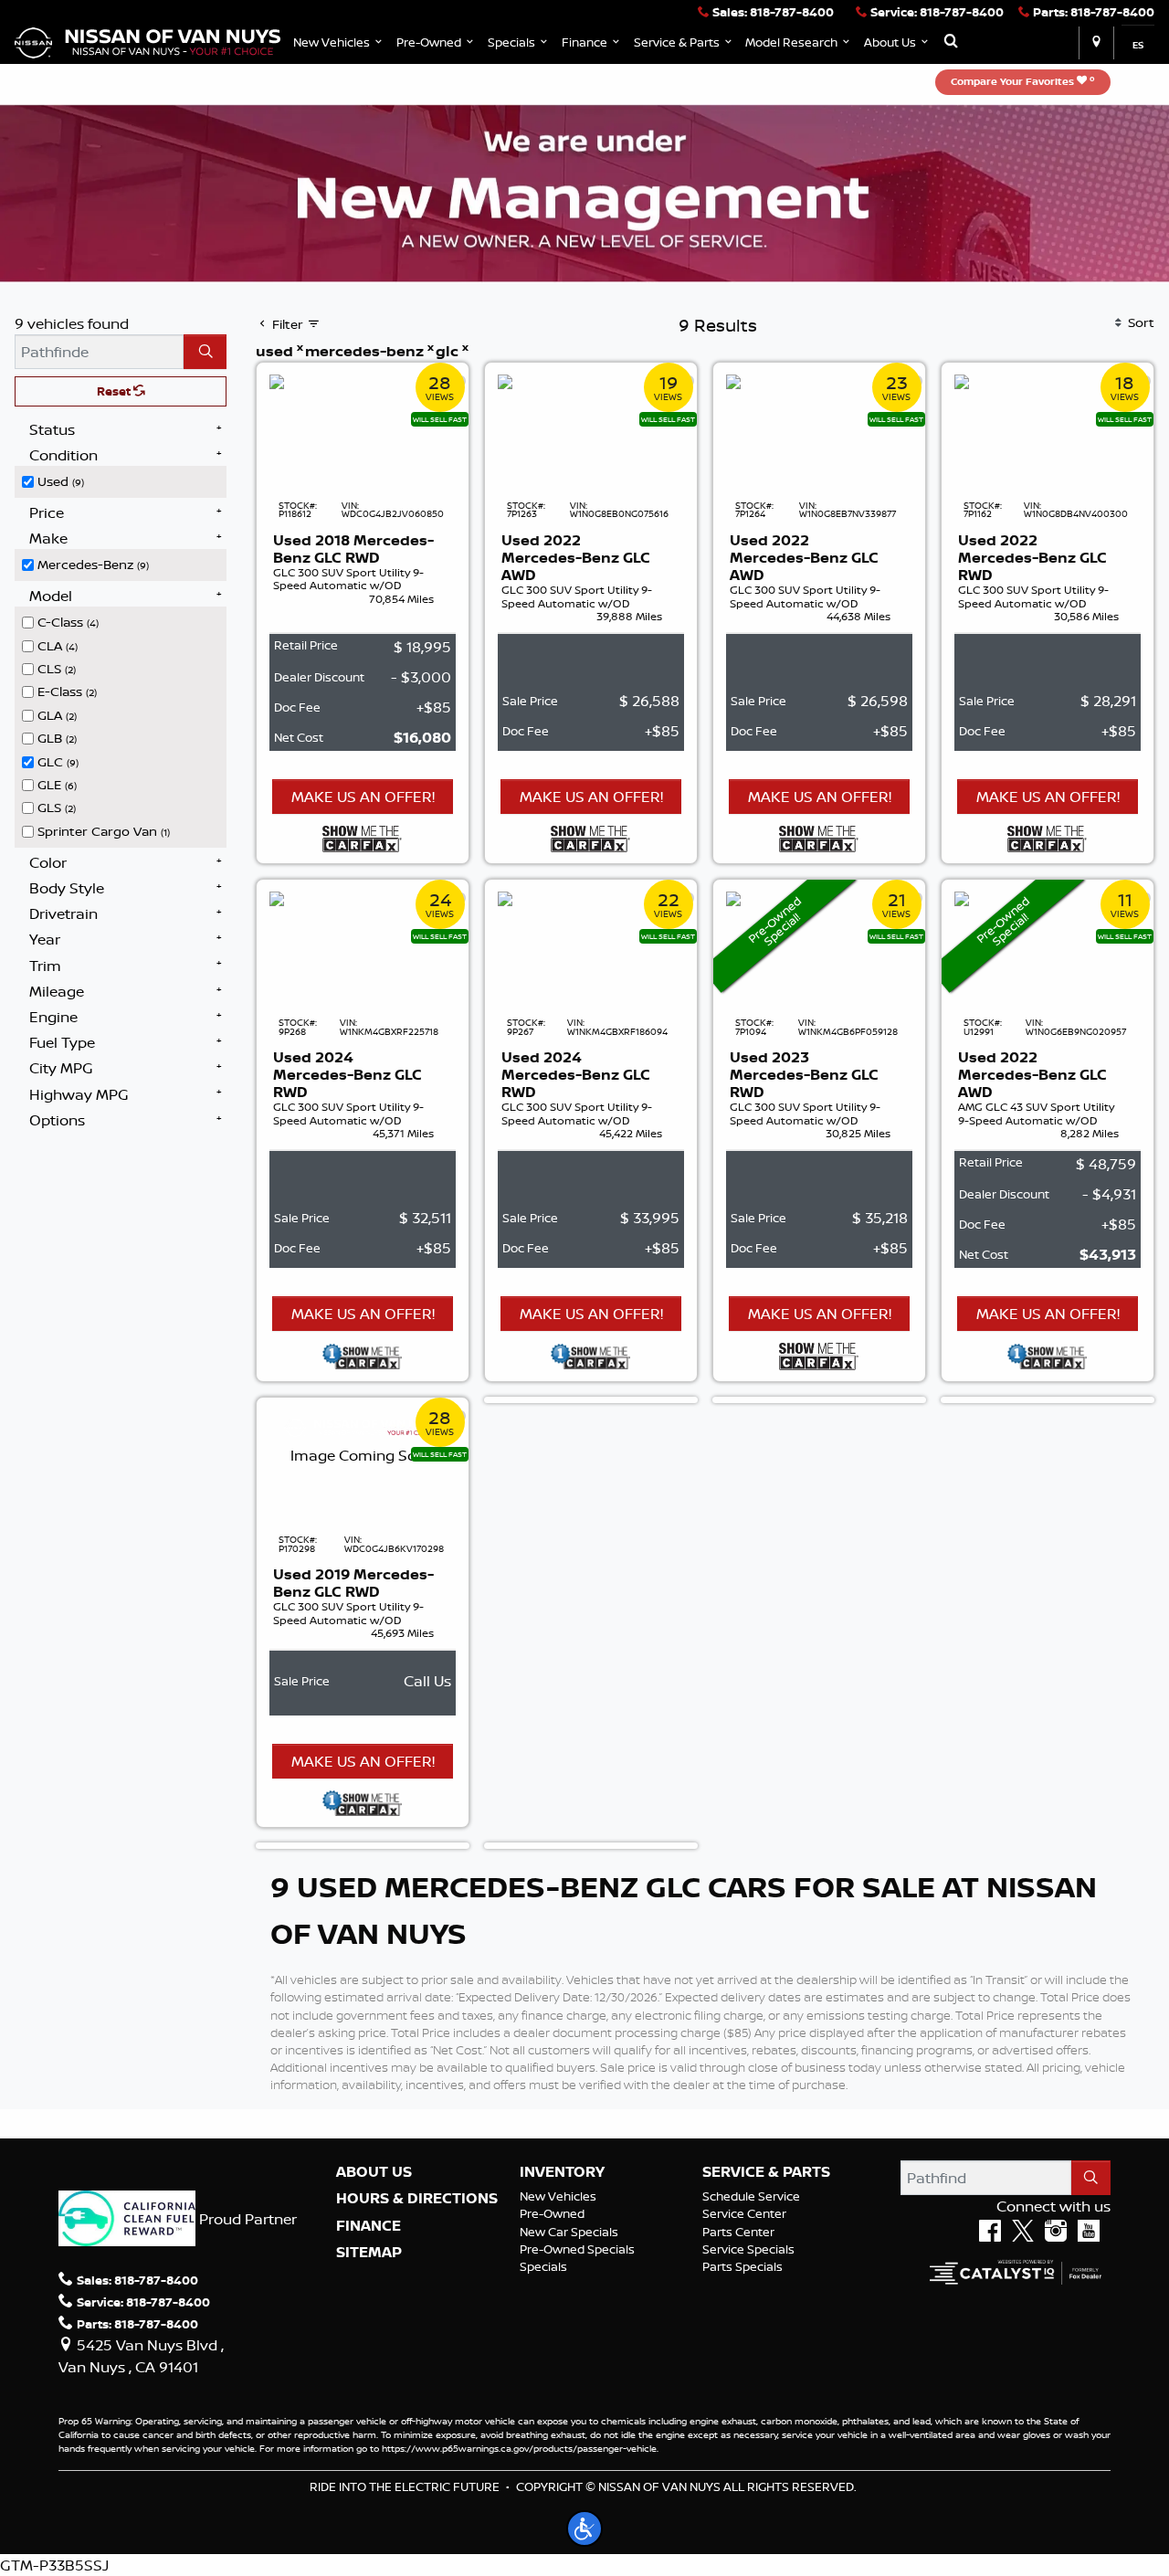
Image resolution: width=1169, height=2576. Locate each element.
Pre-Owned (552, 2213)
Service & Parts (766, 2172)
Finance (369, 2226)
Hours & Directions (417, 2199)
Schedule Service (751, 2196)
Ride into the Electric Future (405, 2486)
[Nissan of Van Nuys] (147, 41)
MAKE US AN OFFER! (363, 797)
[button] (339, 42)
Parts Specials (742, 2266)
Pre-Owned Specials (577, 2249)
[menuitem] (124, 480)
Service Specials (748, 2249)
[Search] (205, 352)
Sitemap (369, 2253)
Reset (115, 391)
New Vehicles (558, 2196)
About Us (374, 2172)
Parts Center (738, 2232)
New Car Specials (569, 2232)
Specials (543, 2266)
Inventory (562, 2172)
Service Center (744, 2213)
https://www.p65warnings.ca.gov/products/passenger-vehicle (519, 2448)
